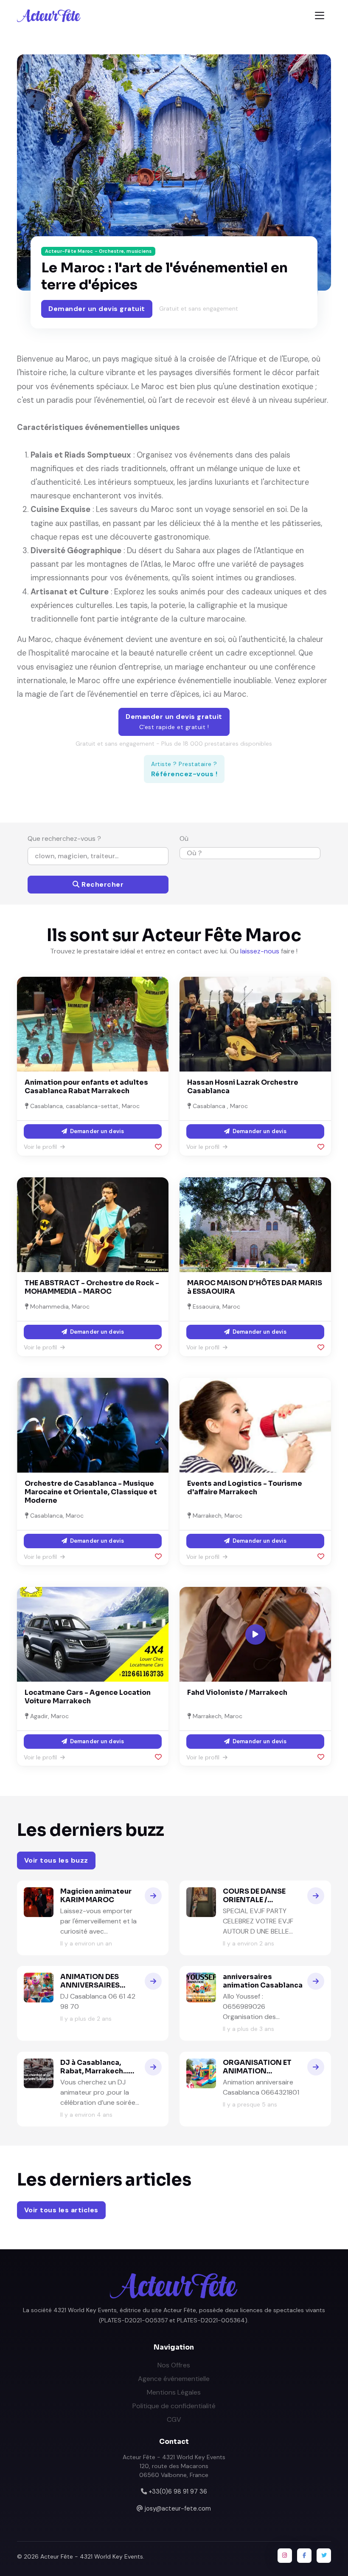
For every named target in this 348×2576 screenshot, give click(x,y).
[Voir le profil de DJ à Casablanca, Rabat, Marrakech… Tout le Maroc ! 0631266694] (153, 2067)
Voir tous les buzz (56, 1860)
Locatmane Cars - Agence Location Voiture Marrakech (88, 1697)
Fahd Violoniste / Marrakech (237, 1692)
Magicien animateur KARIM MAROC (96, 1896)
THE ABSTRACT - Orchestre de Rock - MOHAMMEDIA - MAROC (92, 1287)
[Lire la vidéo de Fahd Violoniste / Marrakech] (255, 1634)
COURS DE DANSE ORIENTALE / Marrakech (254, 1900)
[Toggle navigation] (320, 16)
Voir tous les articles (61, 2210)
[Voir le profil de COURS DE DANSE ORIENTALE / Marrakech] (316, 1896)
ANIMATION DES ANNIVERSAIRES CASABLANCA (90, 1985)
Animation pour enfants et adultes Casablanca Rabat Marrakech (86, 1087)
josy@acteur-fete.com (178, 2508)
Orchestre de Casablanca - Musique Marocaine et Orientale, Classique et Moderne (91, 1492)
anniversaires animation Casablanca (263, 1981)
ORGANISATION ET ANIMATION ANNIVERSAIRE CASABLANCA (257, 2075)
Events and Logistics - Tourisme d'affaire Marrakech (245, 1488)
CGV (174, 2419)
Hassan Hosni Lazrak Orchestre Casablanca (243, 1087)
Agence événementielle (174, 2379)
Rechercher (102, 884)
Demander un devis (96, 1131)
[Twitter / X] (324, 2556)
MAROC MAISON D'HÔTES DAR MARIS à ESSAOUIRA (255, 1287)
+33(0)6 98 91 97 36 (178, 2491)
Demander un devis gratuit (97, 309)
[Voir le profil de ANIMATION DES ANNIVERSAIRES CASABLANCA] (153, 1981)
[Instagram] (285, 2556)
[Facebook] (304, 2556)
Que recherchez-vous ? (64, 838)
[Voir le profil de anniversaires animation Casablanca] (316, 1981)
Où (184, 838)
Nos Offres (174, 2365)
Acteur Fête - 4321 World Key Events (92, 2556)
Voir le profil (41, 1147)
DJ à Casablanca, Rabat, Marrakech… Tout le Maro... (94, 2071)
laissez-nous (260, 951)
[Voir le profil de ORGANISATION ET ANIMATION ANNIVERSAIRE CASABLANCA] (316, 2067)
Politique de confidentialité (174, 2406)
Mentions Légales (174, 2392)
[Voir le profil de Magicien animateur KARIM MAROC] (153, 1896)
